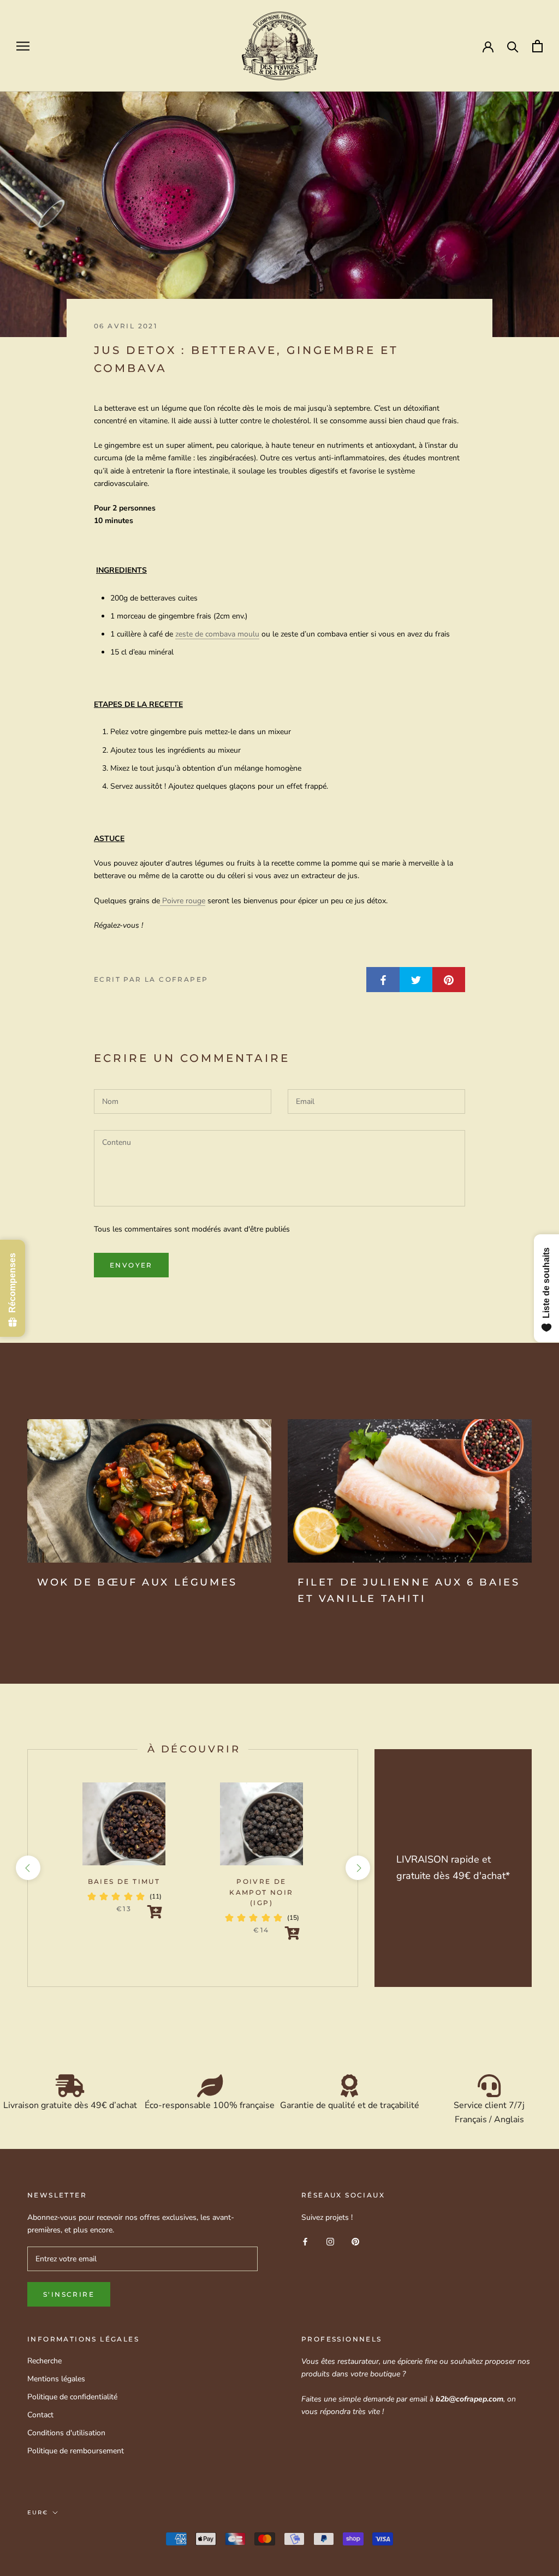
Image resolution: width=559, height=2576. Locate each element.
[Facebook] (305, 2241)
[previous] (28, 1868)
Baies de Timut (124, 1881)
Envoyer (131, 1265)
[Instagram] (330, 2241)
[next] (357, 1868)
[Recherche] (513, 46)
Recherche (44, 2361)
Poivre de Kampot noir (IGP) (261, 1892)
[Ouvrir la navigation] (23, 46)
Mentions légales (56, 2379)
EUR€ (38, 2512)
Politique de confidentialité (72, 2397)
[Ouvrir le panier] (537, 46)
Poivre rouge (183, 901)
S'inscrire (69, 2294)
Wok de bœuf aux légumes (137, 1582)
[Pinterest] (355, 2241)
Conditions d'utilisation (66, 2433)
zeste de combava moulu (217, 634)
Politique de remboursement (76, 2451)
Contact (40, 2415)
